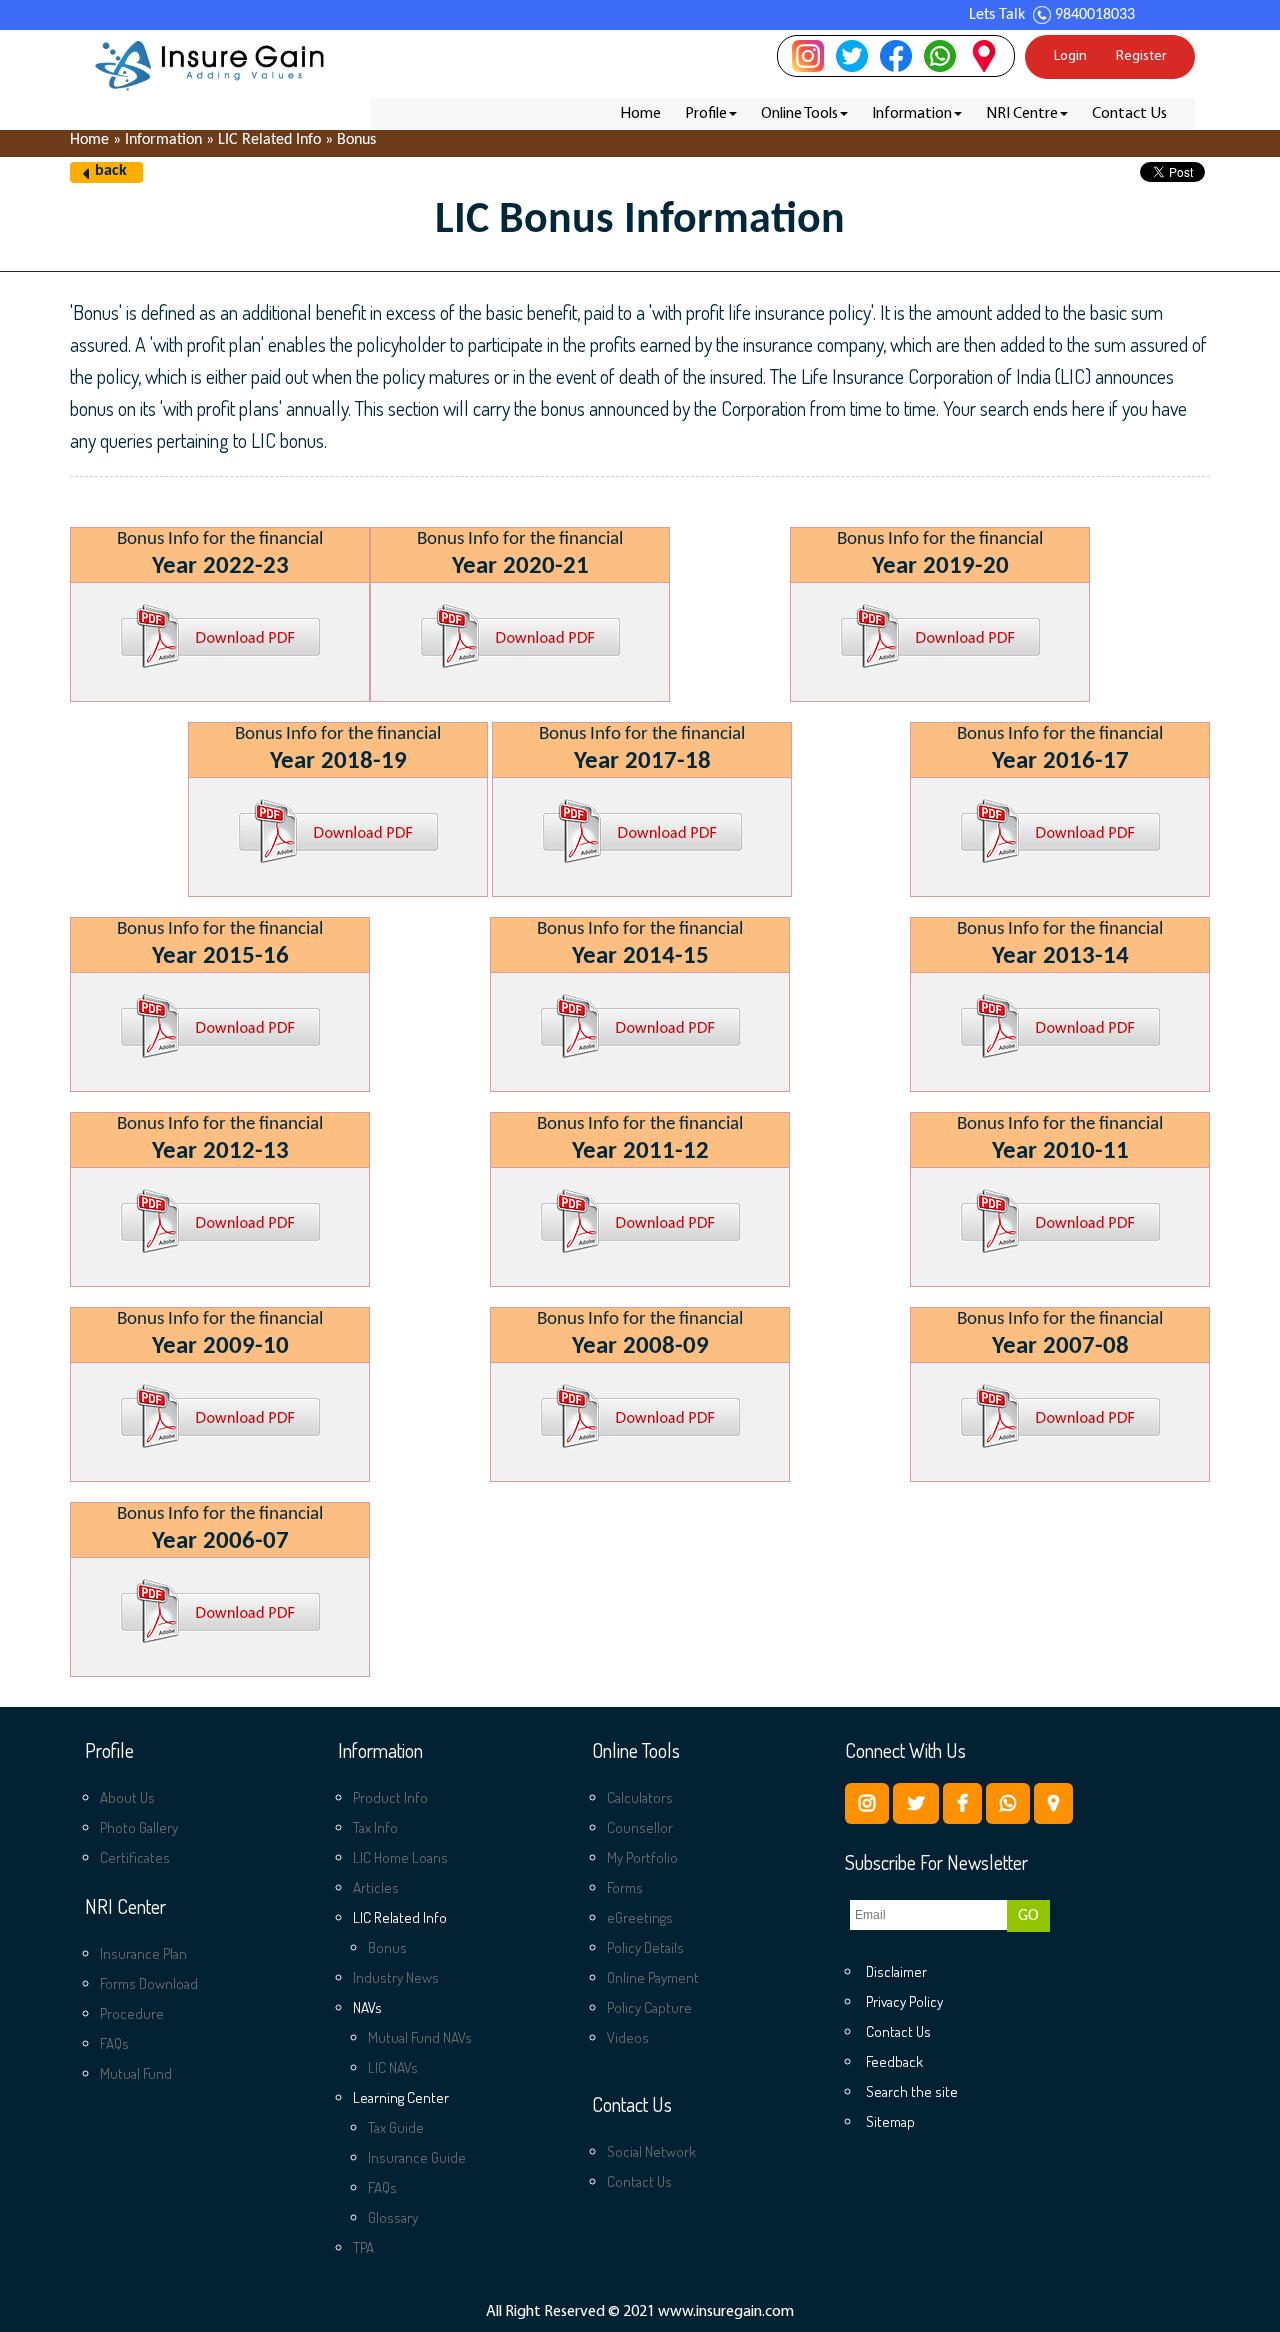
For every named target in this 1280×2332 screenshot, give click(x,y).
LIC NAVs (393, 2067)
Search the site (912, 2091)
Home (640, 114)
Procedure (132, 2013)
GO (1028, 1916)
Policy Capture (649, 2007)
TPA (363, 2247)
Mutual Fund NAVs (420, 2037)
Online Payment (653, 1977)
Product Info (390, 1797)
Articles (376, 1887)
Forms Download (149, 1983)
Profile (706, 114)
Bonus (387, 1947)
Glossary (393, 2217)
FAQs (114, 2043)
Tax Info (375, 1827)
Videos (628, 2037)
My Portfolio (642, 1857)
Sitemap (890, 2121)
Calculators (640, 1797)
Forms (625, 1887)
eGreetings (640, 1917)
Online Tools (799, 114)
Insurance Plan (143, 1953)
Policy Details (645, 1947)
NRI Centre (1022, 114)
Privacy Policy (904, 2001)
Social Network (651, 2151)
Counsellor (640, 1827)
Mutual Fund (136, 2073)
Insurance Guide (417, 2157)
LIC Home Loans (400, 1857)
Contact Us (1129, 114)
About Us (127, 1797)
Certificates (135, 1857)
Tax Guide (396, 2127)
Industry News (396, 1977)
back (111, 171)
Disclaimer (896, 1971)
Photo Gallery (139, 1827)
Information (912, 114)
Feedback (894, 2061)
